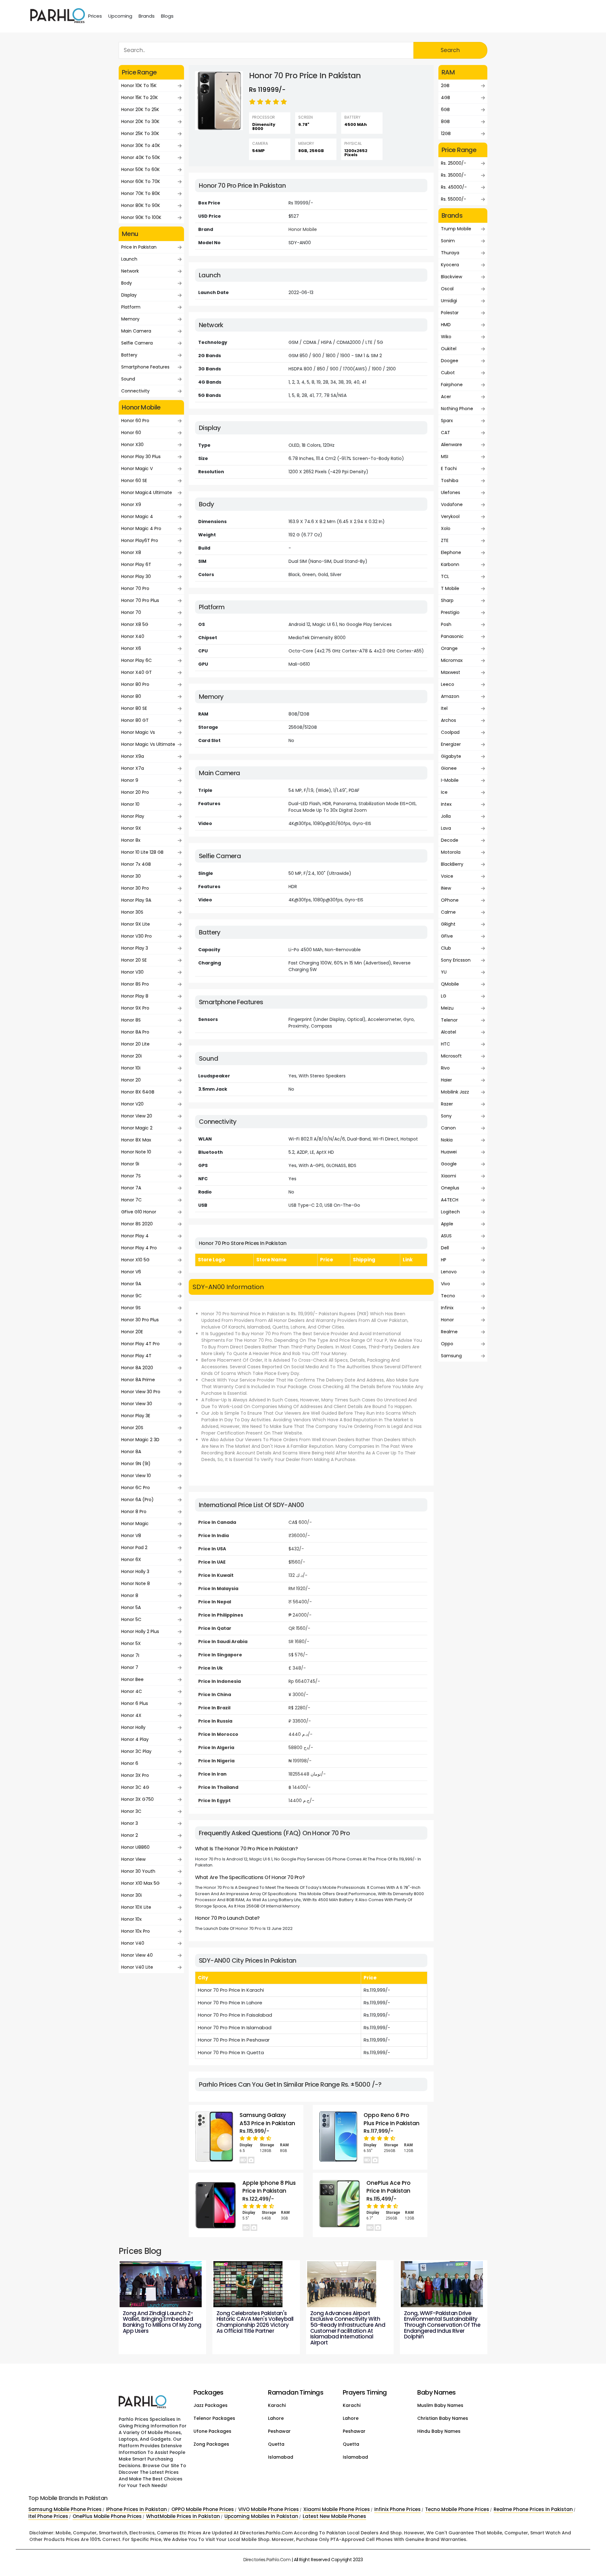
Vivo (446, 1284)
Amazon (450, 696)
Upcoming (120, 16)
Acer (446, 397)
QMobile (450, 984)
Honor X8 (131, 552)
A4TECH (450, 1200)
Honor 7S (131, 1176)
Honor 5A (131, 1607)
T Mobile (450, 588)
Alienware (452, 445)
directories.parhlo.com (267, 2560)
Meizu (447, 1008)
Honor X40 (133, 636)
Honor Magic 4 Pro (141, 528)
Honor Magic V (137, 469)
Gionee (449, 768)
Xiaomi (449, 1176)
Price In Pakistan (139, 247)
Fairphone (452, 385)
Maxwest (451, 672)
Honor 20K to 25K (140, 109)
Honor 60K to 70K (141, 181)
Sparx (447, 421)
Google (449, 1164)
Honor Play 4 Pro (139, 1248)
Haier (446, 1080)
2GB (445, 85)
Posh (446, 624)
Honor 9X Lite (136, 924)
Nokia (447, 1140)
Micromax (452, 660)
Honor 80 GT (135, 720)
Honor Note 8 (136, 1583)
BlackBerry (452, 864)
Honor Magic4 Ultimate (147, 492)
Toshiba (450, 480)
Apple (447, 1224)
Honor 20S (132, 1428)
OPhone (450, 900)
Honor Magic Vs (138, 732)
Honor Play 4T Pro (140, 1344)
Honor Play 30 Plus (141, 457)
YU (444, 972)
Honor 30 (131, 876)
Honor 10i (131, 1068)
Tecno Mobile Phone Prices (457, 2509)
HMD (446, 325)
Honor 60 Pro (135, 421)
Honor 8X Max (136, 1140)
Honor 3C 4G (135, 1787)
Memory (130, 319)
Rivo (445, 1068)
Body (127, 283)
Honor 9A (131, 1284)
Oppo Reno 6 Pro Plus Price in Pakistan (392, 2119)
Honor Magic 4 (137, 516)
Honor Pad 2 (134, 1547)
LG (444, 996)
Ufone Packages (212, 2431)
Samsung (451, 1356)
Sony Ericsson (456, 960)
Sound (128, 379)
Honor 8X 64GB (138, 1092)
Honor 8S (131, 1020)
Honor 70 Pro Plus (140, 600)
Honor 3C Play (136, 1751)
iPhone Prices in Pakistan (137, 2509)
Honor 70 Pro (135, 588)
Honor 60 (131, 433)
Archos (449, 720)
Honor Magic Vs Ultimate (148, 744)
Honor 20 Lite (135, 1044)
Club (446, 948)
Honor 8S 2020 (137, 1224)
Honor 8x (131, 840)
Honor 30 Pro (135, 888)
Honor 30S (132, 912)
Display (129, 295)
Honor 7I (130, 1655)
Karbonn (450, 564)
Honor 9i (130, 1164)
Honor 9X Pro (135, 1008)
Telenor (449, 1020)
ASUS (446, 1236)
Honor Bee (132, 1679)
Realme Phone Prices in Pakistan (533, 2509)
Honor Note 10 (136, 1152)
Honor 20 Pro (135, 792)
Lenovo (449, 1272)
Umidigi (449, 301)
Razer (447, 1104)
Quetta (276, 2444)
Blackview (452, 277)
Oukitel (449, 349)
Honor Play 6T (136, 564)
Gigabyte (451, 756)
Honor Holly (133, 1727)
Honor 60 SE (134, 480)
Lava (446, 828)
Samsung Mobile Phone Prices (65, 2509)
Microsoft (451, 1056)
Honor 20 (131, 1080)
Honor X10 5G (135, 1260)
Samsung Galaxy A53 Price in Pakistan (267, 2119)
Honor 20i (131, 1056)
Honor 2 (130, 1835)
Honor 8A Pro (135, 1032)
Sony (446, 1116)
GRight (448, 924)
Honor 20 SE (134, 960)
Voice (447, 876)
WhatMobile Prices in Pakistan (183, 2516)
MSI (445, 457)
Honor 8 (130, 1595)
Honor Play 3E (136, 1416)
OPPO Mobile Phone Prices (203, 2509)
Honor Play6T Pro (140, 540)
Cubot (448, 373)
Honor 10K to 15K (139, 85)
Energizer (451, 744)
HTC (446, 1044)
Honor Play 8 (135, 996)
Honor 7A (131, 1188)
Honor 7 (130, 1667)
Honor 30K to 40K (141, 145)
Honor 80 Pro (135, 684)
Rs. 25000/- (454, 163)
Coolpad (450, 732)
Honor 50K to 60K (140, 169)
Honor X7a (133, 768)
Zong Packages (211, 2444)
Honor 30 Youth (138, 1871)
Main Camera (136, 331)
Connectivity (135, 391)
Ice (444, 792)
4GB (446, 97)
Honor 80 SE (134, 708)
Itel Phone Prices (48, 2516)
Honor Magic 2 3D (140, 1440)
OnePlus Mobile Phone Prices (107, 2516)
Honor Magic (135, 1524)
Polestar (450, 313)
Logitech (450, 1212)
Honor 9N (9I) (136, 1464)
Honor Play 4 (135, 1236)
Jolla (446, 816)
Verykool (450, 516)
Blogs (167, 16)
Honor (447, 1320)
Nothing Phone (457, 409)
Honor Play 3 (135, 948)
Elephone (451, 552)
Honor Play (133, 816)
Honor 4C (132, 1691)
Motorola (451, 852)
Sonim (448, 241)
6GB (445, 109)
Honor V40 (133, 1943)
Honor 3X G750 (137, 1799)
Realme (449, 1332)
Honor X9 (131, 504)
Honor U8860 (135, 1847)
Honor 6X (131, 1559)
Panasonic (452, 636)
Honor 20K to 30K (140, 121)
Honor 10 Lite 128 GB (142, 852)
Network (130, 271)
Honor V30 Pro (137, 936)
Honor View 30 (137, 1404)
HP (444, 1260)
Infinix (447, 1308)
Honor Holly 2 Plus (140, 1631)
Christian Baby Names (443, 2418)
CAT (446, 433)
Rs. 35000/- (454, 175)
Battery (129, 355)
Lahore (276, 2418)
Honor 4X (131, 1715)
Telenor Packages (214, 2418)
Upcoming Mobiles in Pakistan (261, 2516)
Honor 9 (130, 780)
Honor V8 (131, 1536)
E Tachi (449, 469)
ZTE (445, 540)
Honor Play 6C (137, 660)
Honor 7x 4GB (136, 864)
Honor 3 (130, 1823)
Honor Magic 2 (137, 1128)
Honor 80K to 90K (141, 205)
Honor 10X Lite (136, 1907)
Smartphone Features (145, 367)
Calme (448, 912)
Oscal (447, 289)
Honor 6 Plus (135, 1703)
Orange (449, 648)
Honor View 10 (136, 1476)
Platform (131, 307)
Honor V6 (131, 1272)
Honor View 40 (137, 1955)
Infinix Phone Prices (398, 2509)
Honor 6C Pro (136, 1488)
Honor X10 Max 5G (140, 1883)
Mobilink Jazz (455, 1092)
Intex (446, 804)
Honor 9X (131, 828)
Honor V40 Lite (137, 1967)
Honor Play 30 (136, 576)
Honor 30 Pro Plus (140, 1320)
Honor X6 (131, 648)
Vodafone (452, 504)
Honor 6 (130, 1763)
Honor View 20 (137, 1116)
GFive (447, 936)
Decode (450, 840)
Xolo (446, 528)
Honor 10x (131, 1919)
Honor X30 (132, 445)
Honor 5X (131, 1643)
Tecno (448, 1296)
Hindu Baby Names (439, 2431)
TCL (445, 576)
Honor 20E (132, 1332)
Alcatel (449, 1032)
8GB (445, 121)
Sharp (447, 600)
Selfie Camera (137, 343)
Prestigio (450, 612)
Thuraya (450, 253)
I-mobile (450, 780)
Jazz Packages (211, 2405)
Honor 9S (131, 1308)
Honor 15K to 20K (140, 97)
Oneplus (450, 1188)
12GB (446, 133)
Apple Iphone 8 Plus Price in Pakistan (269, 2187)
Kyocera (450, 265)
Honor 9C (131, 1296)
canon (448, 1128)
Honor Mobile (303, 229)
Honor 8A (131, 1452)
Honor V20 (132, 1104)
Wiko (446, 337)
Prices (95, 16)
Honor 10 (130, 804)
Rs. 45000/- (454, 187)
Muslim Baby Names (440, 2405)
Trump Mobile (456, 229)
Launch (129, 259)
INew (446, 888)
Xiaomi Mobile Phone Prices (337, 2509)
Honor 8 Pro (134, 1512)
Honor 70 (131, 612)
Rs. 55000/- (454, 199)
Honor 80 (131, 696)
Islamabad (281, 2457)
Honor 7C (131, 1200)
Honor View (133, 1859)
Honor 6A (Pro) (137, 1500)
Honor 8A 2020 (137, 1368)
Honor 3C (131, 1811)
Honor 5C (131, 1619)
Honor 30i (131, 1895)
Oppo (447, 1344)
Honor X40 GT (137, 672)
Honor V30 (132, 972)
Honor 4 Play (135, 1739)
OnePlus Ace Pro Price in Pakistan (389, 2187)
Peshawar (279, 2431)
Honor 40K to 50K (141, 157)
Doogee (450, 361)
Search (450, 50)
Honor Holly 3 (135, 1571)
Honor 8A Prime (138, 1380)
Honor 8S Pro (135, 984)
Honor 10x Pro (136, 1931)
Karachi (277, 2405)
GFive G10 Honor (139, 1212)
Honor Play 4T (136, 1356)
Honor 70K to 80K (141, 193)
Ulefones (451, 492)
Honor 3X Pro (135, 1775)
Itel (444, 708)
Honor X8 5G (135, 624)
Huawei (449, 1152)
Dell (445, 1248)
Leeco (448, 684)
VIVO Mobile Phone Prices (269, 2509)
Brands (147, 16)
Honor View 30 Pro (141, 1392)
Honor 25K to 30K (140, 133)
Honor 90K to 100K (141, 217)
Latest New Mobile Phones (334, 2516)
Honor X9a (133, 756)
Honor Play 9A (136, 900)
